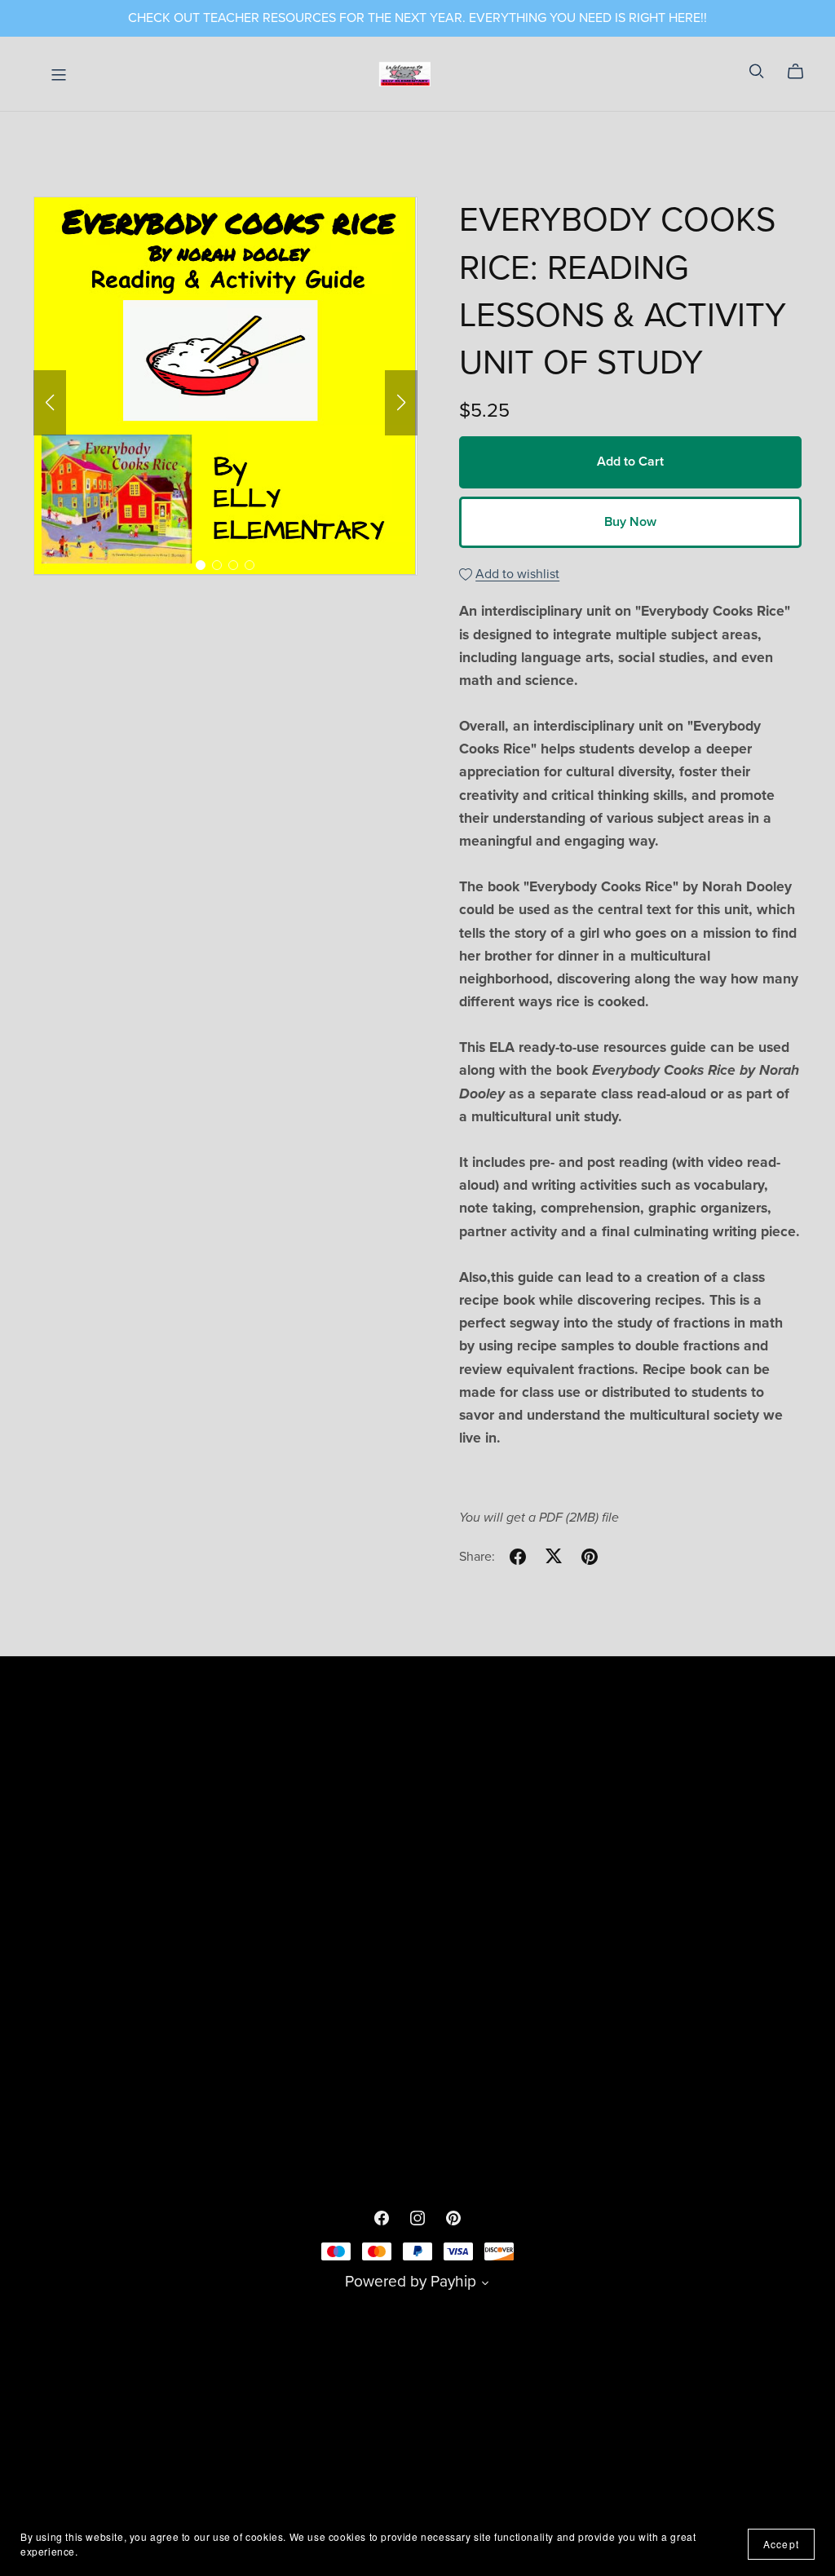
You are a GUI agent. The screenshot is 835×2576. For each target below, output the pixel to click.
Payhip (453, 2281)
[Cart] (802, 72)
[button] (50, 403)
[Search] (757, 71)
